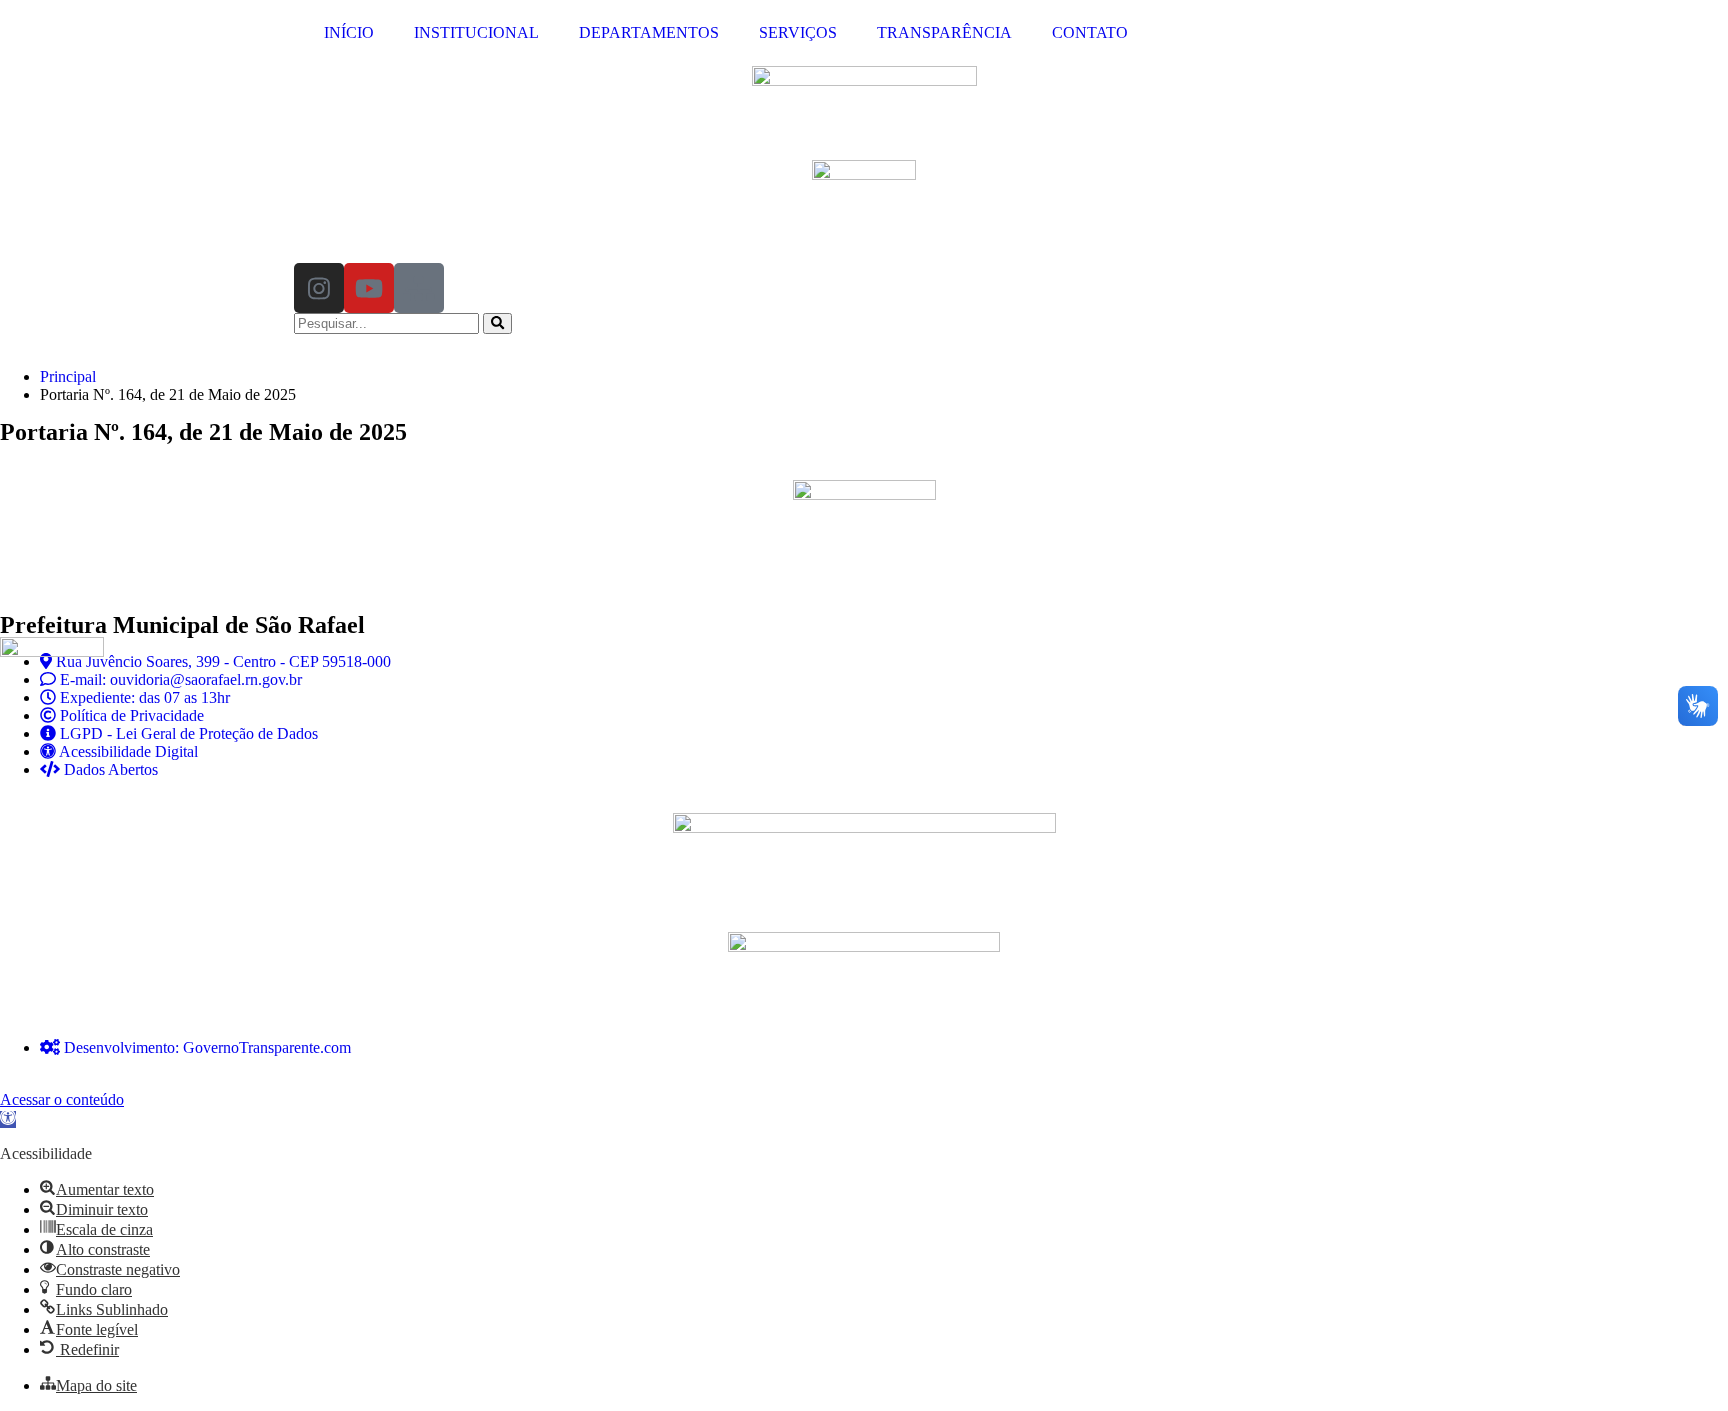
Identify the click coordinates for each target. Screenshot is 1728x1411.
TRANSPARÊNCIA (944, 32)
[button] (8, 1119)
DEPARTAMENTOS (649, 32)
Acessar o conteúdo (62, 1099)
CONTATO (1090, 32)
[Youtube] (369, 288)
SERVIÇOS (798, 32)
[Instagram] (319, 288)
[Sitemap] (419, 288)
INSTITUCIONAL (476, 32)
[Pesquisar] (497, 323)
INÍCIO (349, 32)
